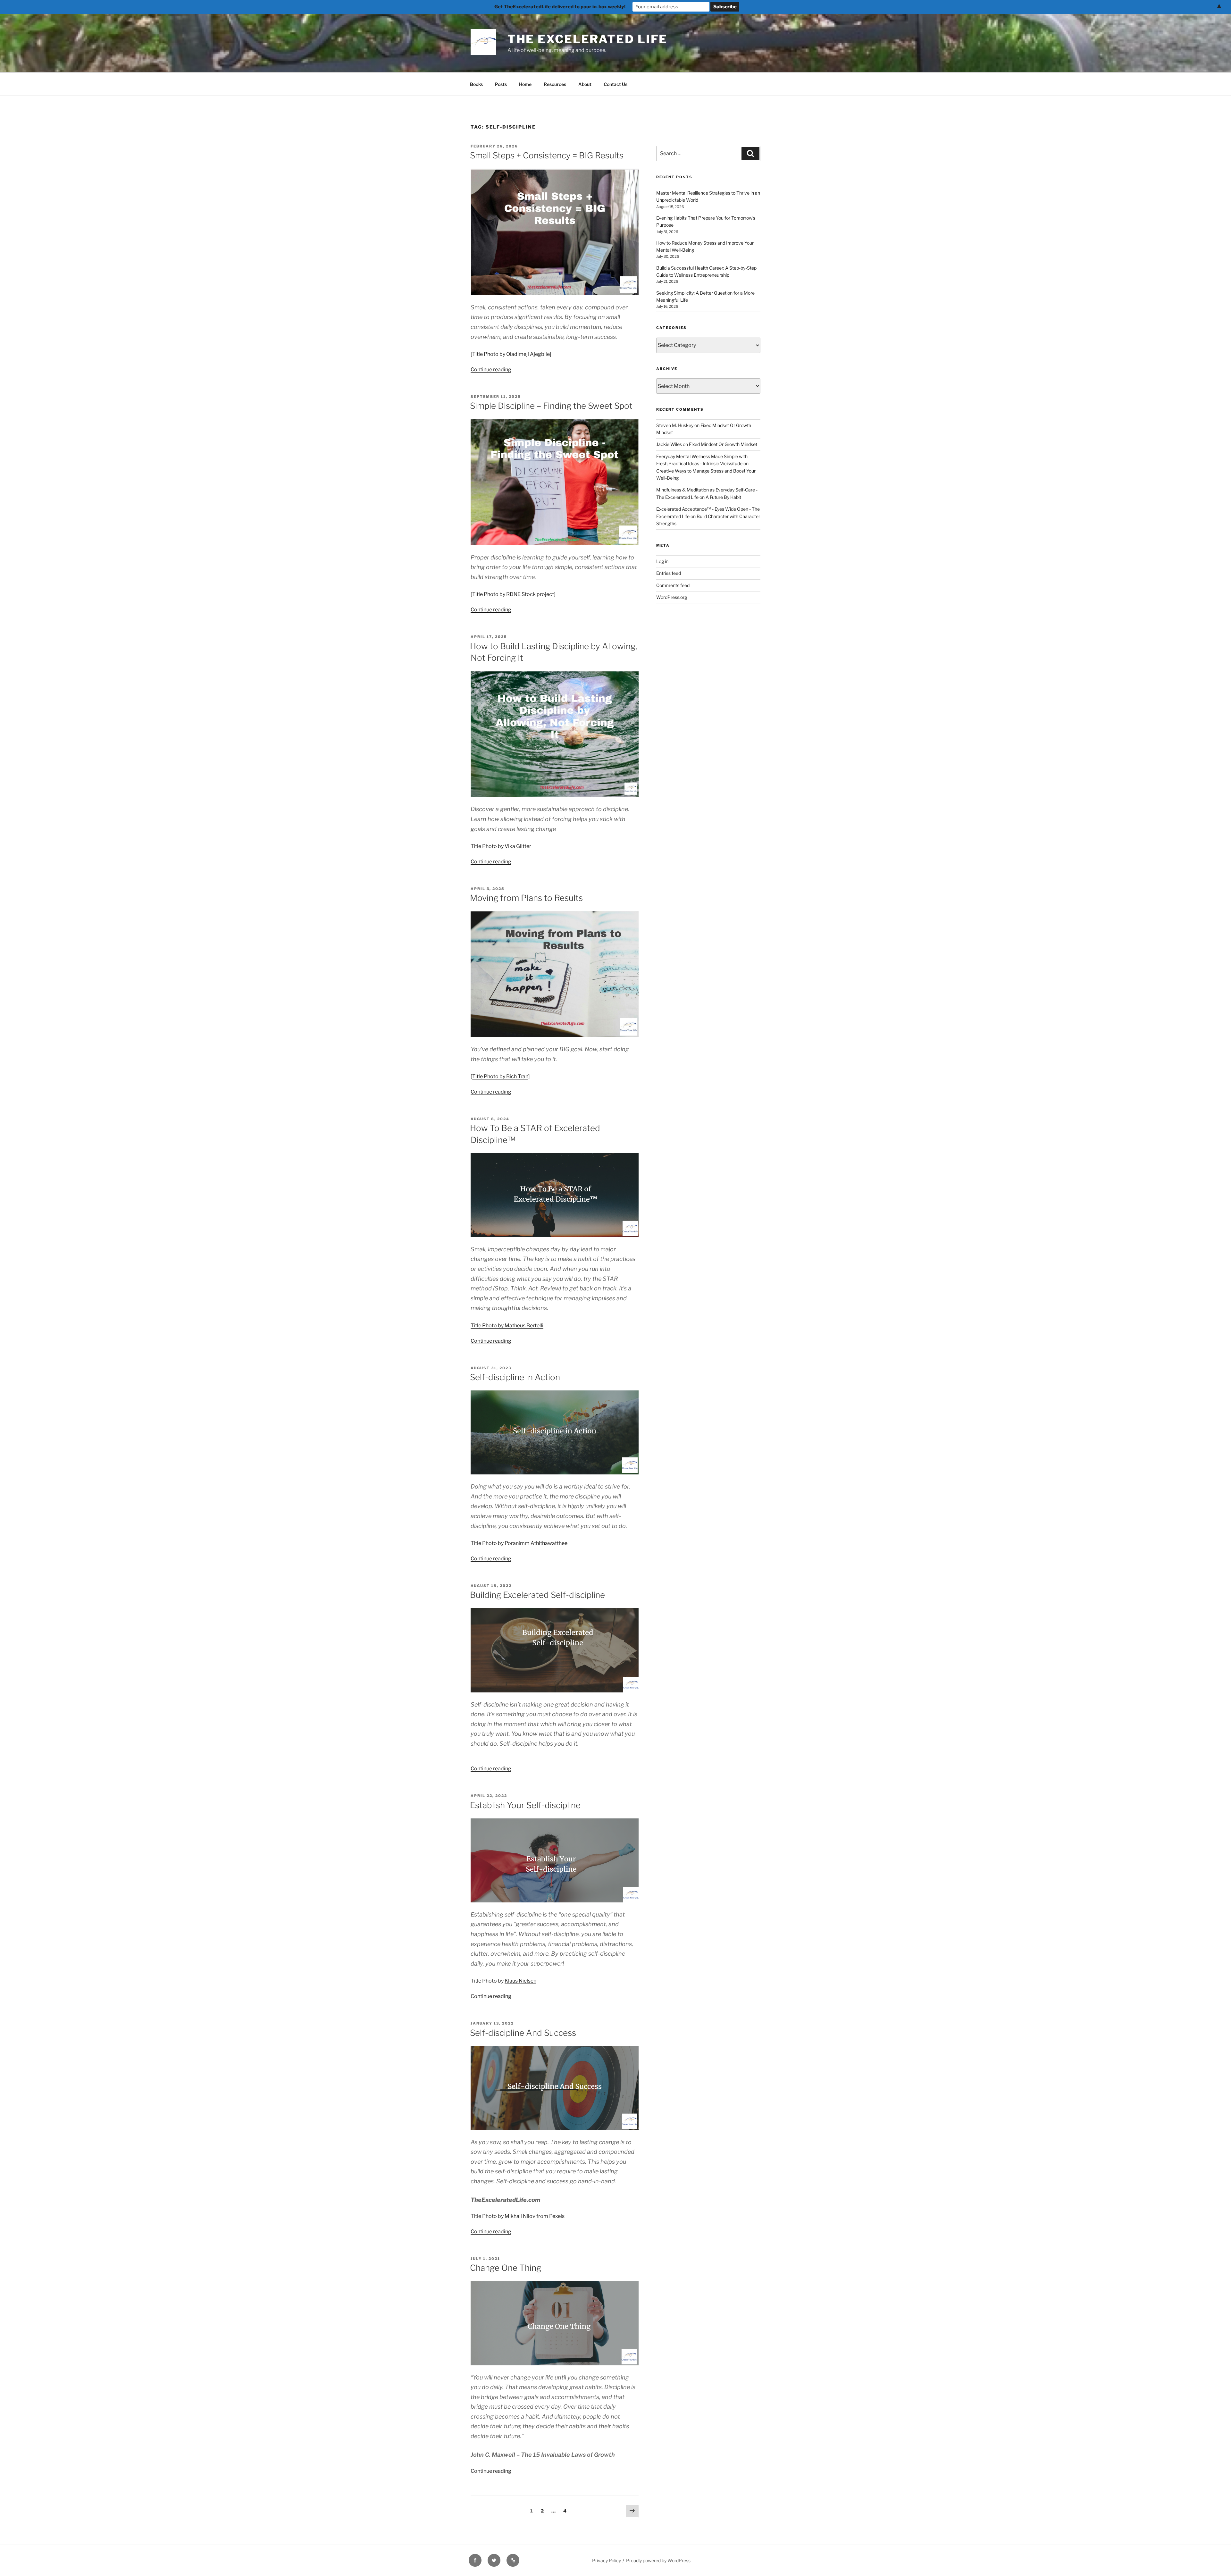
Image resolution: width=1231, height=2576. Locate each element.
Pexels (557, 2216)
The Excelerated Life (588, 39)
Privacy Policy (607, 2560)
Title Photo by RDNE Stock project (513, 594)
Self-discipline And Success (523, 2033)
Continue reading (491, 369)
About (585, 84)
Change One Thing (506, 2268)
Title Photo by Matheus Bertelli (507, 1326)
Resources (555, 84)
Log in (662, 561)
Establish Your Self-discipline (525, 1805)
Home (525, 84)
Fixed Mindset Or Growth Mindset (723, 444)
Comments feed (673, 585)
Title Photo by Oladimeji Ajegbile (511, 354)
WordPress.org (672, 597)
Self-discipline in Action (515, 1377)
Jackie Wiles (669, 444)
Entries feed (669, 573)
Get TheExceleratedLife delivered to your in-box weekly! (560, 7)
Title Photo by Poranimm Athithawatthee (519, 1543)
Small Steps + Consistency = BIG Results (547, 155)
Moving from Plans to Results (526, 898)
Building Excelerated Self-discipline (537, 1595)
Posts (501, 84)
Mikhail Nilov (520, 2216)
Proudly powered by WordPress (658, 2560)
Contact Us (615, 84)
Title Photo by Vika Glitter (501, 846)
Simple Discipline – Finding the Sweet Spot (551, 406)
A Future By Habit (723, 497)
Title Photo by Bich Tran (500, 1076)
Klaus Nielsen (520, 1981)
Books (476, 84)
